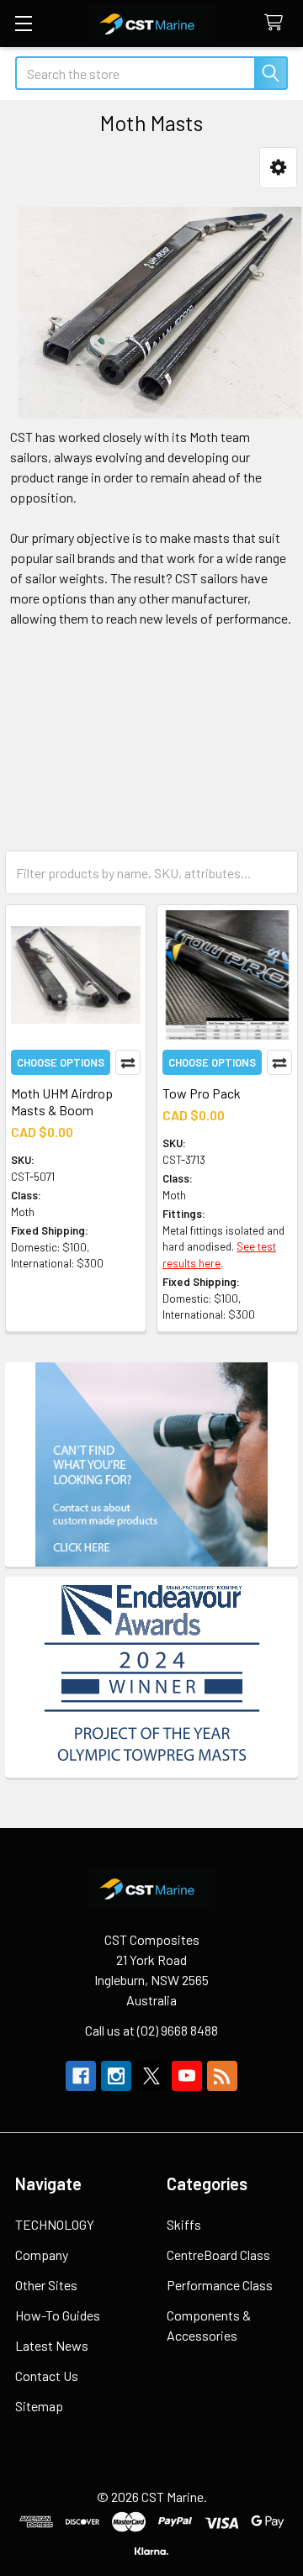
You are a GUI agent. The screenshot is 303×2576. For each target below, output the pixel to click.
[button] (278, 168)
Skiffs (184, 2224)
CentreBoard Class (218, 2255)
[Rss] (222, 2076)
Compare (128, 1062)
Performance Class (220, 2285)
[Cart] (277, 23)
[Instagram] (116, 2076)
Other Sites (46, 2285)
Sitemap (39, 2406)
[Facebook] (81, 2076)
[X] (151, 2076)
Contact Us (47, 2376)
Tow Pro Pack (202, 1093)
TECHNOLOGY (55, 2224)
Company (42, 2255)
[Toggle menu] (23, 23)
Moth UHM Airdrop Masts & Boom (62, 1101)
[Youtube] (187, 2076)
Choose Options (61, 1062)
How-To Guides (58, 2315)
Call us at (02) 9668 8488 (151, 2030)
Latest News (52, 2345)
